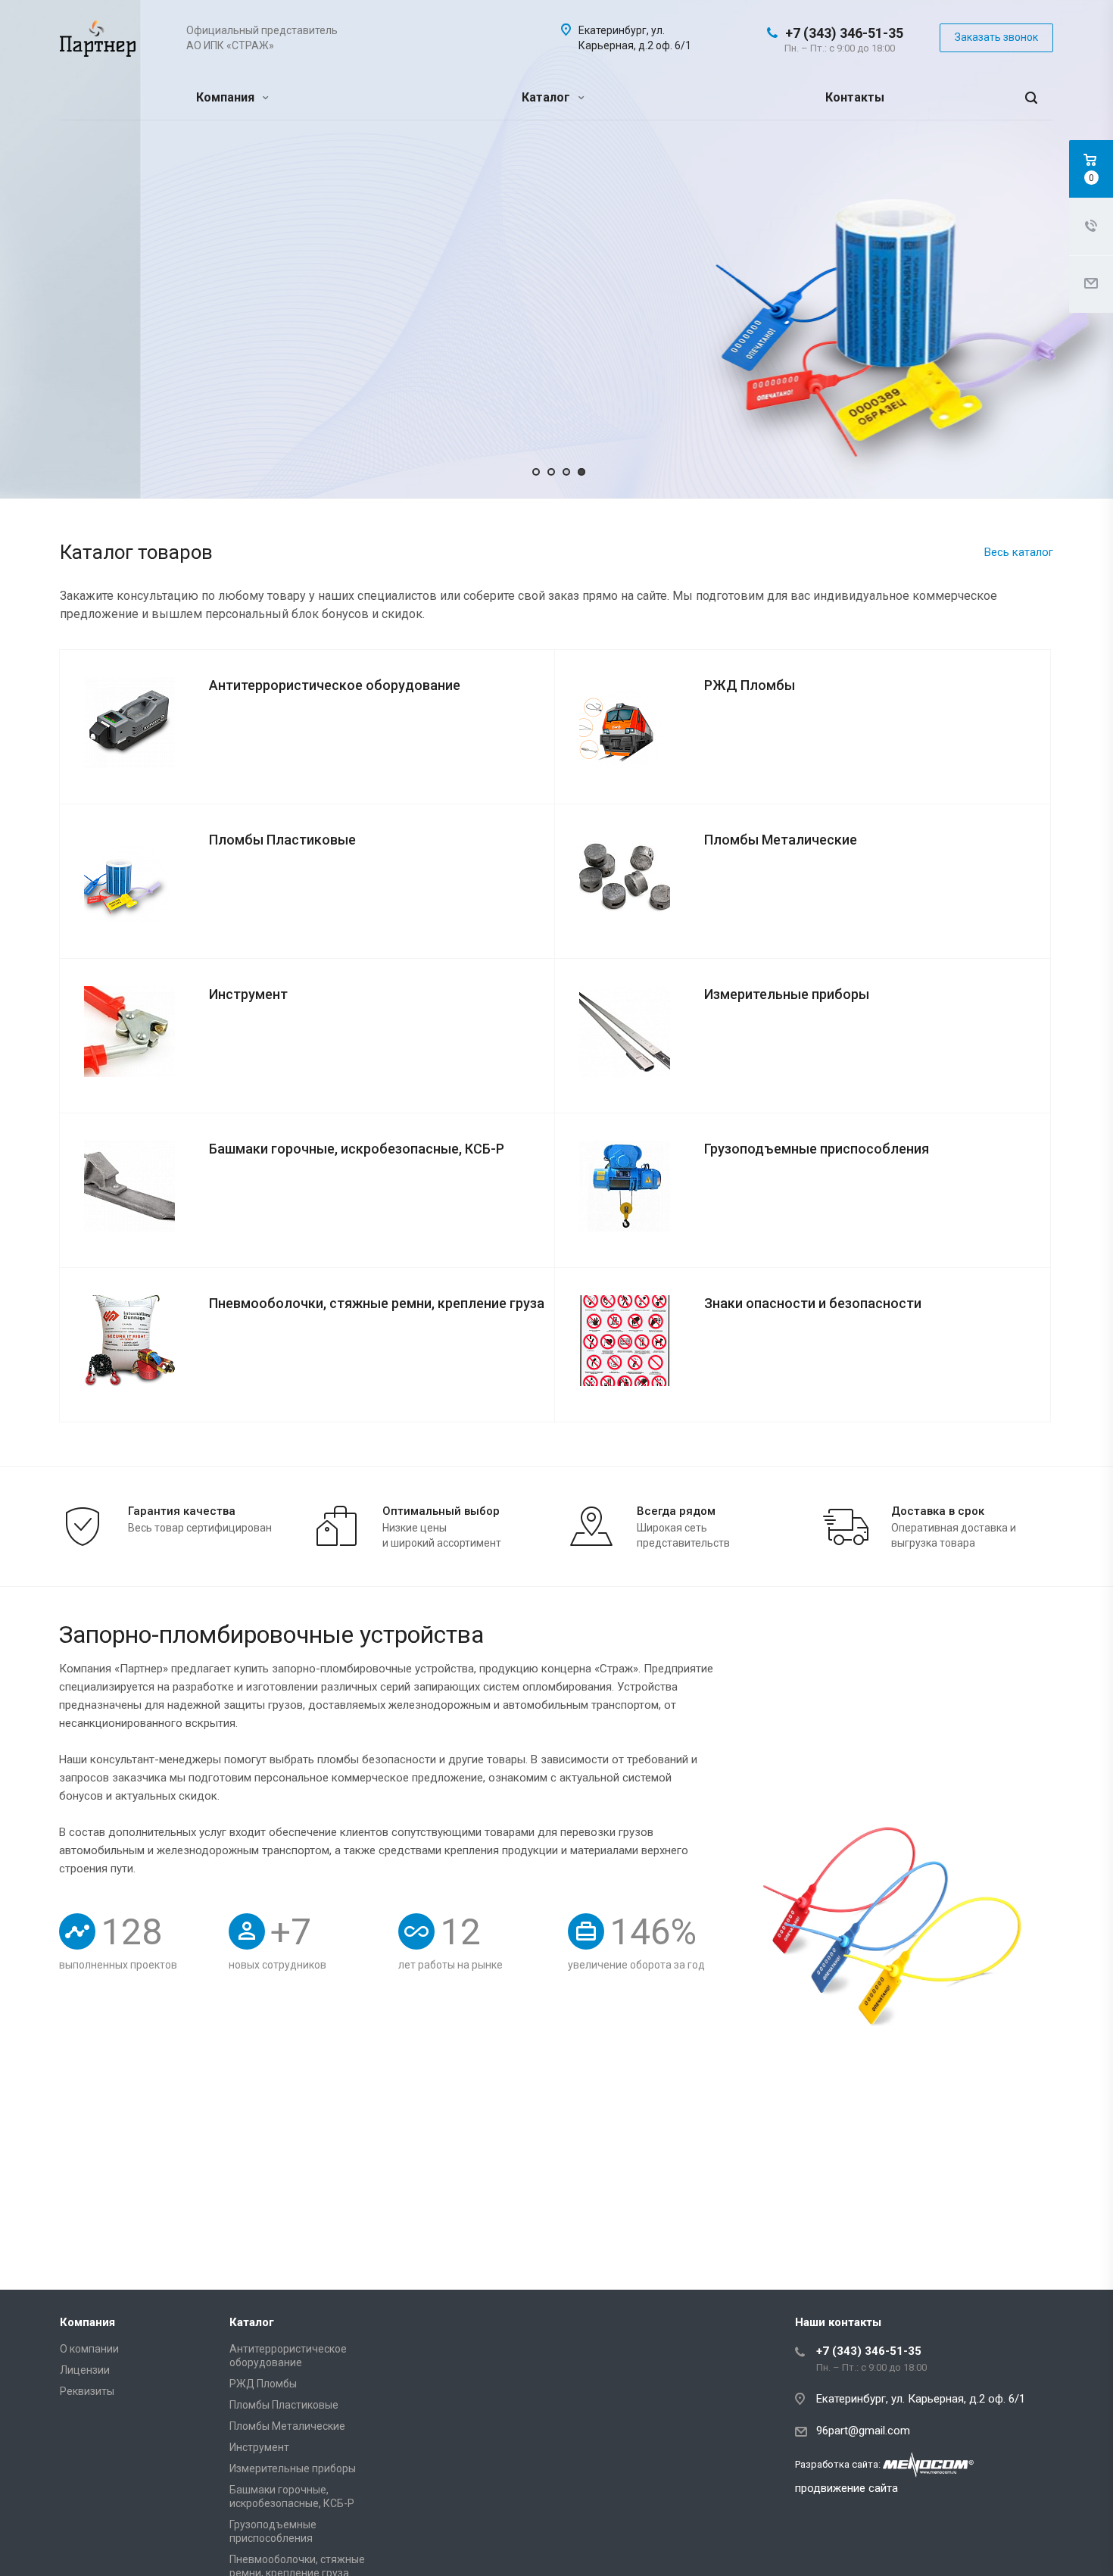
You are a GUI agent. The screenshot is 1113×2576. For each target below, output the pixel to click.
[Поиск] (1031, 98)
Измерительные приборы (293, 2468)
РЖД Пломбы (263, 2384)
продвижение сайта (846, 2488)
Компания (227, 97)
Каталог (547, 97)
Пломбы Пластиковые (284, 2405)
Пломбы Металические (287, 2426)
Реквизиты (87, 2391)
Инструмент (259, 2447)
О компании (89, 2349)
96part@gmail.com (863, 2431)
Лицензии (85, 2370)
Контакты (855, 97)
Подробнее (153, 287)
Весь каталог (1019, 552)
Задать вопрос (284, 287)
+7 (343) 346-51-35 (844, 33)
